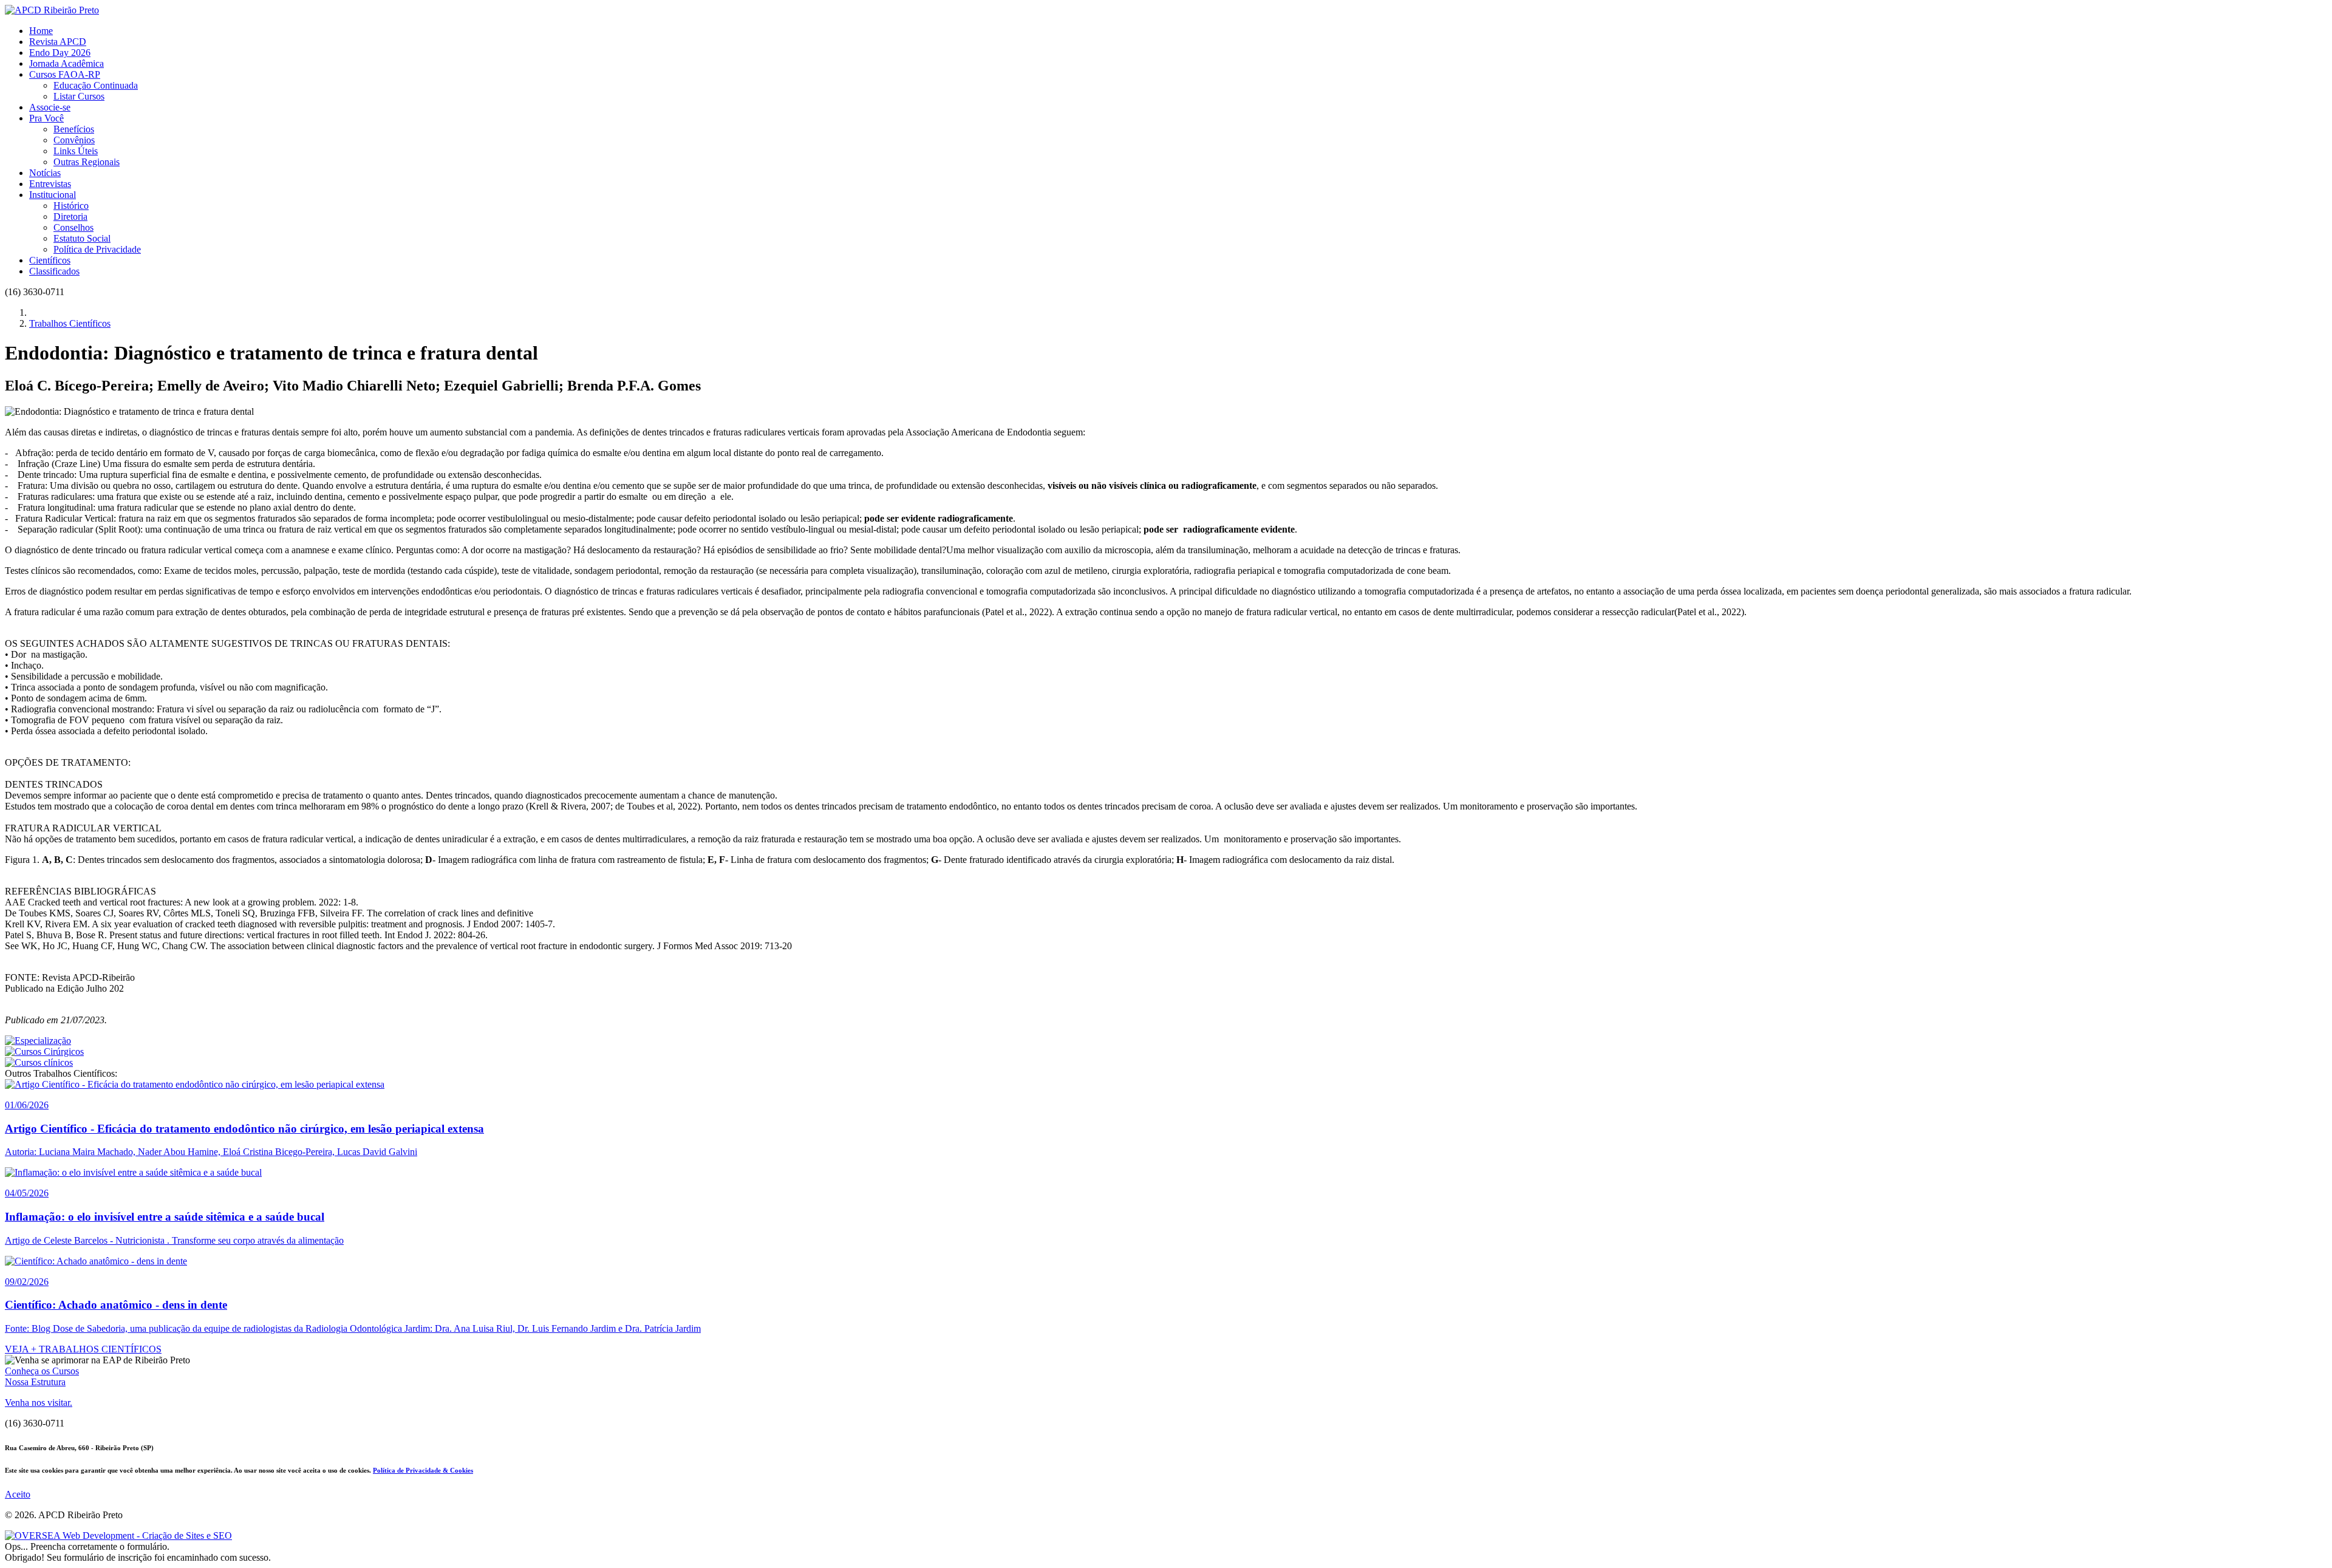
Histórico (71, 206)
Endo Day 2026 (60, 53)
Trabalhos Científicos (70, 323)
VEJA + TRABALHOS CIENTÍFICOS (83, 1349)
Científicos (50, 260)
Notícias (45, 173)
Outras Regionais (87, 162)
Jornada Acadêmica (66, 63)
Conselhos (73, 227)
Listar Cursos (79, 96)
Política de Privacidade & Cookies (423, 1470)
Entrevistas (50, 184)
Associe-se (50, 107)
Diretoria (70, 216)
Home (41, 31)
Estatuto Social (82, 238)
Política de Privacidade (97, 249)
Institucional (53, 195)
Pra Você (46, 118)
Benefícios (74, 129)
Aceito (18, 1494)
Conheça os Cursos (42, 1371)
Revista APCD (58, 42)
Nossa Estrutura (35, 1382)
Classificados (54, 271)
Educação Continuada (96, 85)
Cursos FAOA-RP (65, 74)
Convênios (74, 140)
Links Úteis (76, 151)
